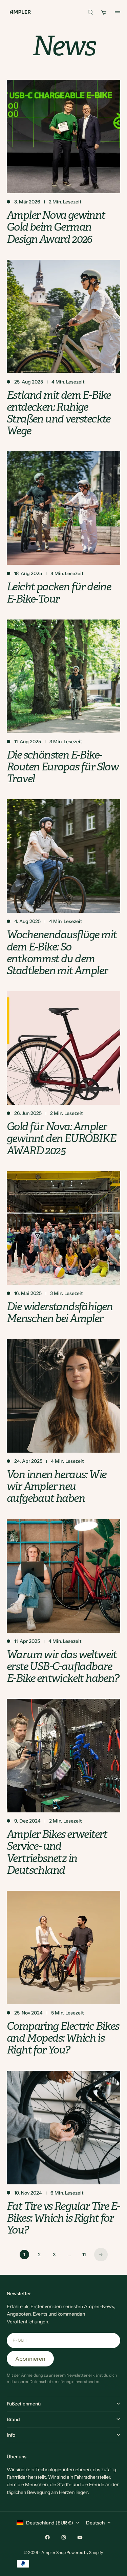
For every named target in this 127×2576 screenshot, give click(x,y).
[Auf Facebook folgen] (47, 2537)
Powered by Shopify (85, 2552)
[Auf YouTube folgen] (80, 2537)
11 (84, 2255)
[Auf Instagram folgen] (64, 2537)
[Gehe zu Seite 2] (101, 2255)
